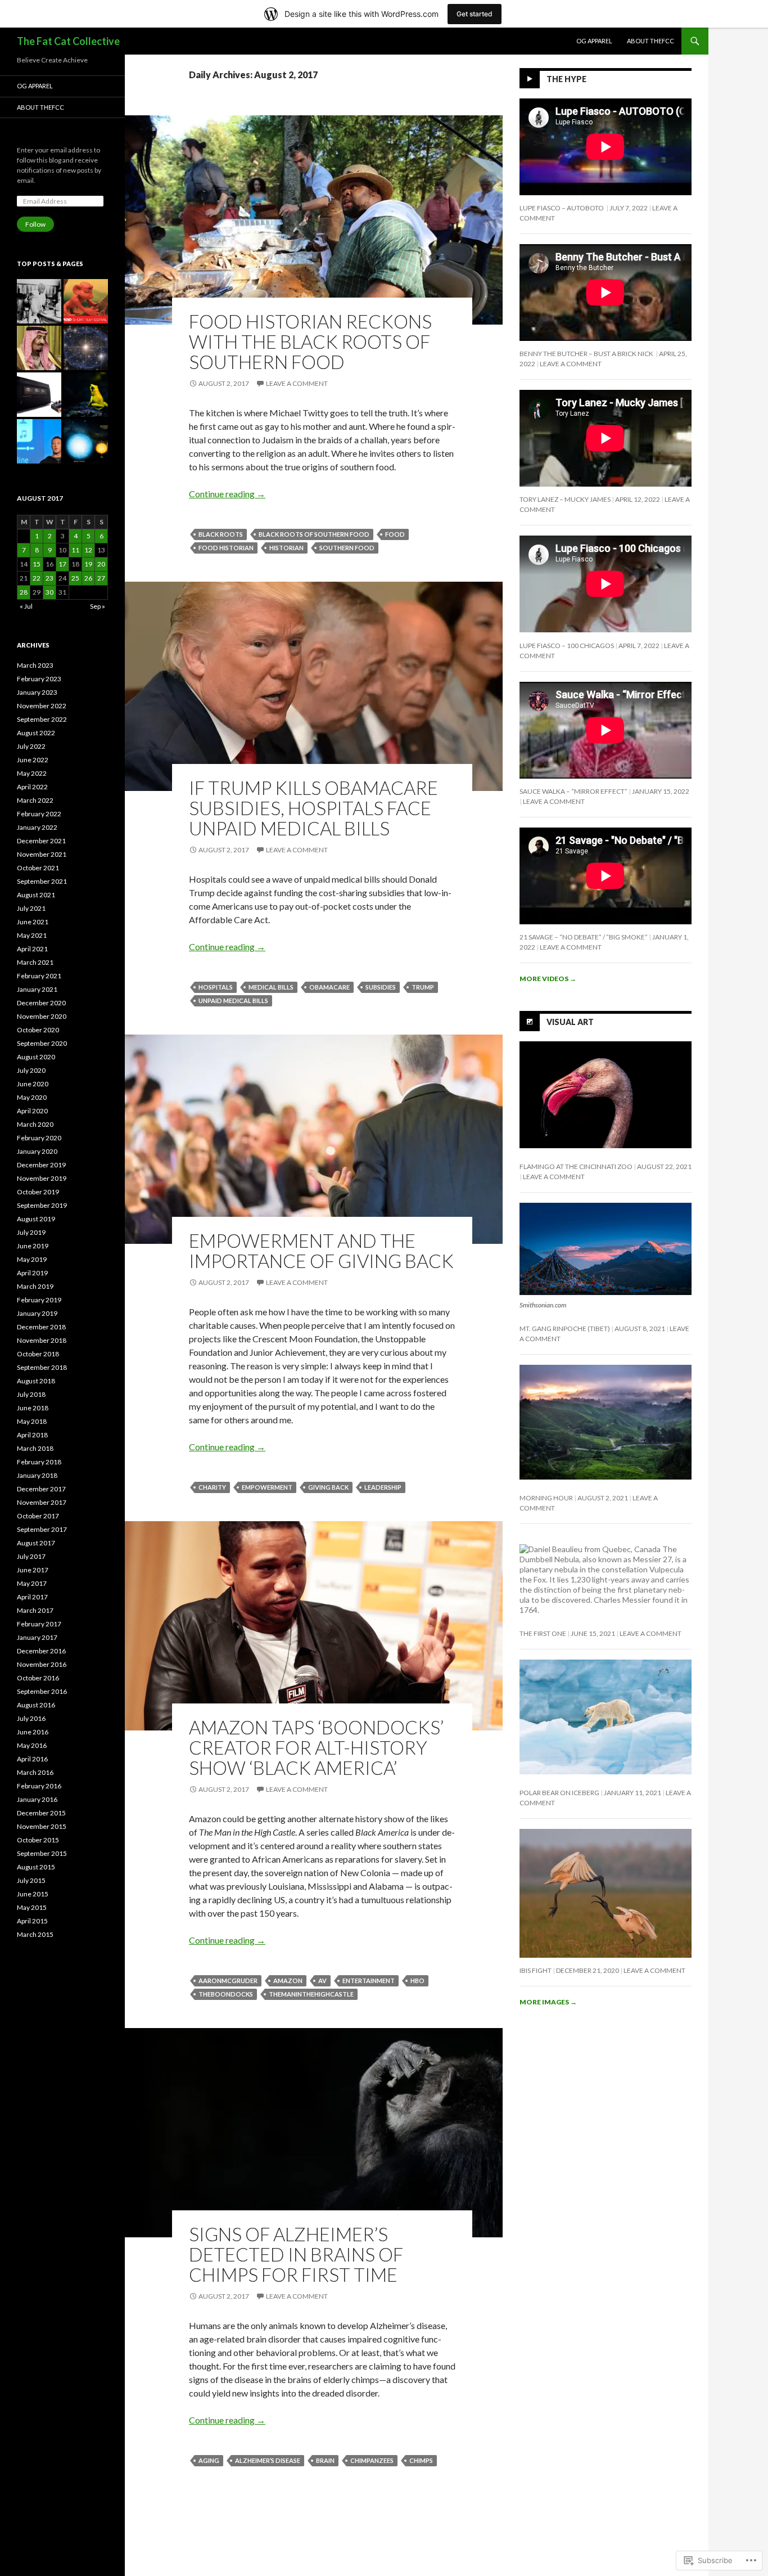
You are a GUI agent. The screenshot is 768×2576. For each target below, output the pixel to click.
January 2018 (37, 1475)
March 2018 (35, 1448)
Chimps (421, 2460)
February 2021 (39, 976)
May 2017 (32, 1583)
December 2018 (41, 1327)
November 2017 (42, 1502)
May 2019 (32, 1259)
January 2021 (37, 989)
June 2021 (33, 922)
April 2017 (32, 1597)
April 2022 (32, 787)
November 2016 (42, 1664)
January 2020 (37, 1151)
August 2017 (36, 1543)
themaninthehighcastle (311, 1994)
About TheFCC (650, 41)
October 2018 (38, 1354)
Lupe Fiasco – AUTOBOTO (562, 208)
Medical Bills (271, 987)
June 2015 (33, 1894)
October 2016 (38, 1678)
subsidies (381, 987)
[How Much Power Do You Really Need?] (39, 395)
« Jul (26, 606)
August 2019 (36, 1219)
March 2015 (35, 1934)
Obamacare (329, 987)
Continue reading (227, 494)
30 (49, 592)
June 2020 (33, 1084)
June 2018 (33, 1408)
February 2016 (39, 1786)
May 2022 (32, 773)
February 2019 (39, 1300)
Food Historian (226, 548)
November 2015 (42, 1826)
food (395, 534)
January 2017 (37, 1637)
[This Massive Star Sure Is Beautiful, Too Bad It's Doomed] (86, 348)
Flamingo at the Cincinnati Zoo (576, 1166)
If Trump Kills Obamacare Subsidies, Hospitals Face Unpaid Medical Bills (313, 808)
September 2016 (42, 1691)
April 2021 (32, 949)
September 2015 (42, 1853)
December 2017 (41, 1489)
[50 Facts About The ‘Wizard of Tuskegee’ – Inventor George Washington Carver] (39, 301)
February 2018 (39, 1462)
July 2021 (31, 908)
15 (37, 564)
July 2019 (31, 1232)
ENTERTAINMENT (369, 1981)
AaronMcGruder (228, 1981)
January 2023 (37, 692)
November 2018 (42, 1340)
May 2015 (32, 1907)
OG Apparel (594, 41)
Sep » (98, 606)
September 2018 (42, 1367)
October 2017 (38, 1516)
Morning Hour (546, 1498)
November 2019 (42, 1178)
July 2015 (31, 1880)
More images (548, 2002)
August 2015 (36, 1867)
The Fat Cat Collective (68, 41)
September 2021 (42, 881)
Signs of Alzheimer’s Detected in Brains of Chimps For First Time (296, 2254)
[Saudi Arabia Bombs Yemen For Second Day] (39, 348)
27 (101, 578)
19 (88, 564)
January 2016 (37, 1799)
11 (75, 550)
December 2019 (41, 1165)
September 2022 (42, 719)
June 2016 (33, 1732)
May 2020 (32, 1097)
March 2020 (35, 1124)
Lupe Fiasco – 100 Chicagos (567, 646)
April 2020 (32, 1111)
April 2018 (32, 1435)
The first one (543, 1633)
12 (88, 550)
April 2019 (32, 1273)
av (322, 1981)
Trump (423, 987)
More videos (548, 979)
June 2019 (33, 1246)
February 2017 (39, 1624)
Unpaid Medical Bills (233, 1001)
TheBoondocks (226, 1994)
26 (88, 578)
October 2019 (38, 1192)
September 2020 (42, 1043)
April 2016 (32, 1759)
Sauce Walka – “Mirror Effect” (573, 791)
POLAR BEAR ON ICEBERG (559, 1793)
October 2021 (38, 868)
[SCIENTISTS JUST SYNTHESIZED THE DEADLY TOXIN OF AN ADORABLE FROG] (86, 395)
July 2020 (31, 1070)
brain (325, 2460)
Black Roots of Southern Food (314, 534)
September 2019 (42, 1205)
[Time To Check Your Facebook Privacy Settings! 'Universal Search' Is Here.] (39, 441)
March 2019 (35, 1286)
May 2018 (32, 1421)
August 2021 (36, 895)
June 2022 (33, 760)
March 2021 (35, 962)
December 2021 (41, 841)
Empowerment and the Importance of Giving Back (321, 1251)
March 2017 (35, 1610)
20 (101, 564)
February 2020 (39, 1138)
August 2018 (36, 1381)
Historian (286, 548)
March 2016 (35, 1772)
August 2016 (36, 1705)
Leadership (383, 1487)
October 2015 (38, 1840)
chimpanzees (372, 2460)
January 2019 (37, 1313)
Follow (35, 224)
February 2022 (39, 814)
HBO (417, 1981)
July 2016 (31, 1718)
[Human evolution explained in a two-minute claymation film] (86, 301)
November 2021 (42, 854)
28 (24, 592)
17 (62, 564)
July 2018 (31, 1394)
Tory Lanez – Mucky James (565, 499)
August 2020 (36, 1057)
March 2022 (35, 800)
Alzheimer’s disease (268, 2460)
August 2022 (36, 733)
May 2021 (32, 935)
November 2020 (42, 1016)
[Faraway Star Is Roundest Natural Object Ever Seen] (86, 441)
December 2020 (41, 1003)
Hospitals (216, 987)
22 (37, 578)
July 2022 (31, 746)
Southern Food (347, 548)
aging (209, 2460)
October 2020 (38, 1030)
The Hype (566, 79)
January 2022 (37, 827)
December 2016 (41, 1651)
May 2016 (32, 1745)
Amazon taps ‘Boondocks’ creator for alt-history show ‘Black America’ (316, 1747)
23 (49, 578)
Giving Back (328, 1487)
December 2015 (41, 1813)
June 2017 (33, 1570)
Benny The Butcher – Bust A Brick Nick (587, 354)
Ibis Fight (536, 1970)
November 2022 (42, 706)
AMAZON (288, 1981)
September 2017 (42, 1529)
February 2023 (39, 679)
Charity (212, 1487)
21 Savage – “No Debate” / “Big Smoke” (584, 937)
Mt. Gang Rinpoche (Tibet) (565, 1329)
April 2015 (32, 1921)
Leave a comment (297, 383)
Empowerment (267, 1487)
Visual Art (570, 1021)
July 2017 (31, 1556)
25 (75, 578)
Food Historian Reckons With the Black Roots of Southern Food (310, 341)
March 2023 (35, 665)
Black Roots (221, 534)
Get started (475, 14)
